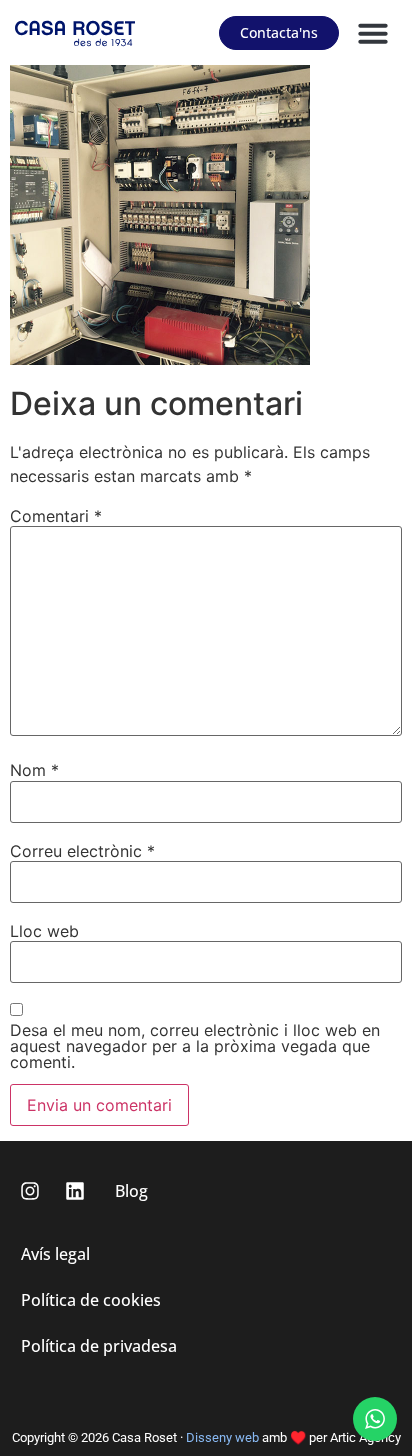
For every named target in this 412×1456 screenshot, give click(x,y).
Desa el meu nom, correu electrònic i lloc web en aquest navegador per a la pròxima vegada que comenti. (195, 1046)
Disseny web (222, 1437)
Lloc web (44, 931)
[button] (373, 33)
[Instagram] (30, 1191)
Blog (131, 1191)
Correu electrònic (82, 851)
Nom (34, 770)
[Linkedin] (75, 1191)
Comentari (56, 516)
